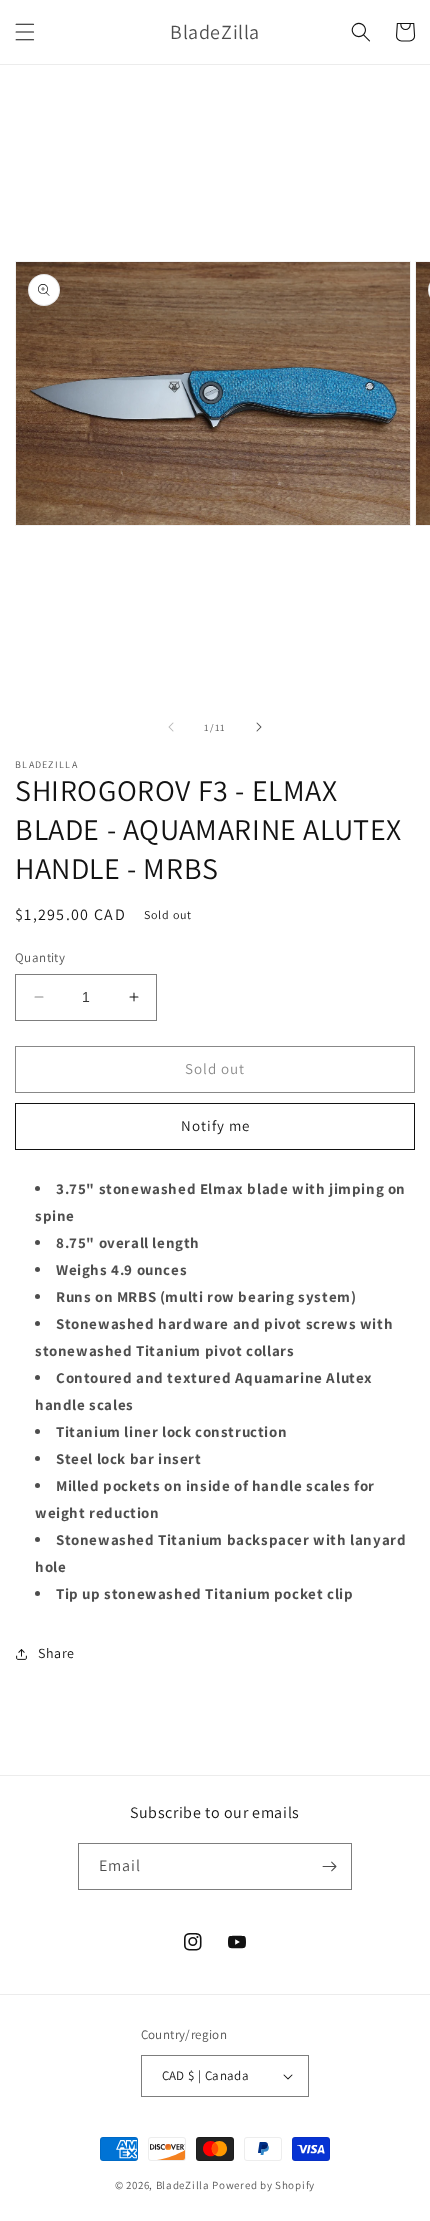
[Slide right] (259, 727)
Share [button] (56, 1653)
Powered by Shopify (263, 2185)
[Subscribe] (329, 1866)
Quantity (40, 957)
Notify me (215, 1125)
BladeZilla (183, 2185)
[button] (25, 32)
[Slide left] (171, 727)
